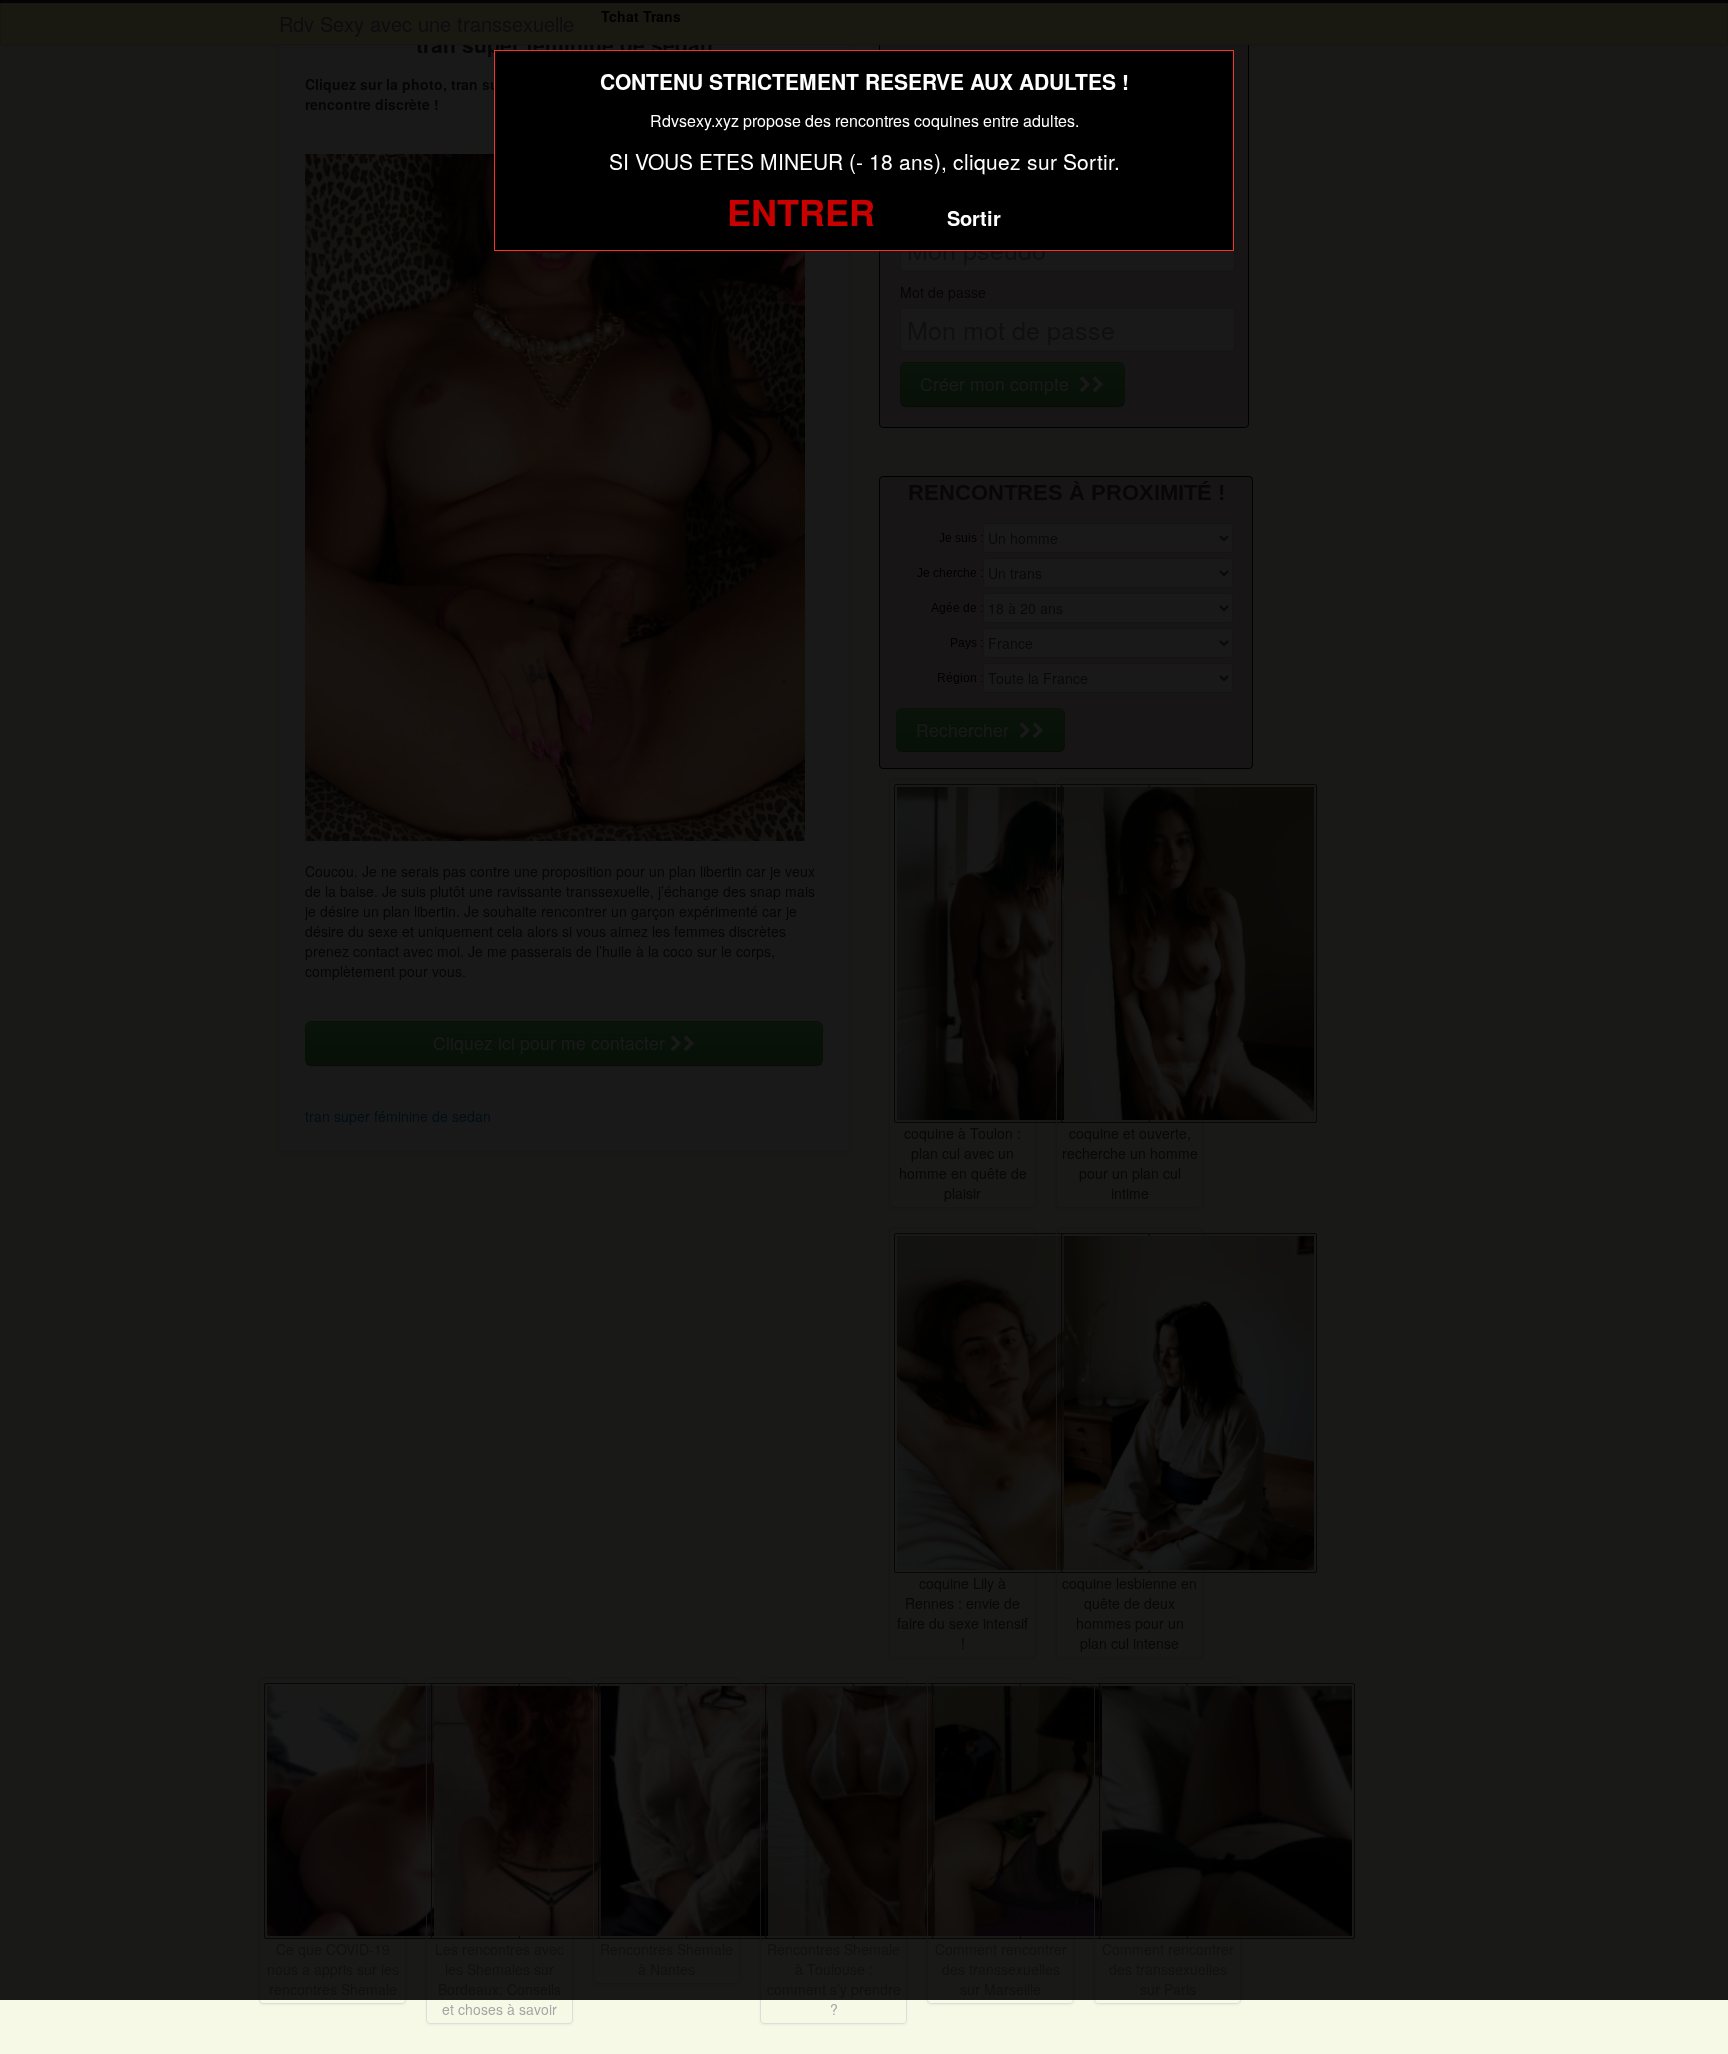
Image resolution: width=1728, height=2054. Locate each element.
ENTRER (801, 211)
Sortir (974, 217)
